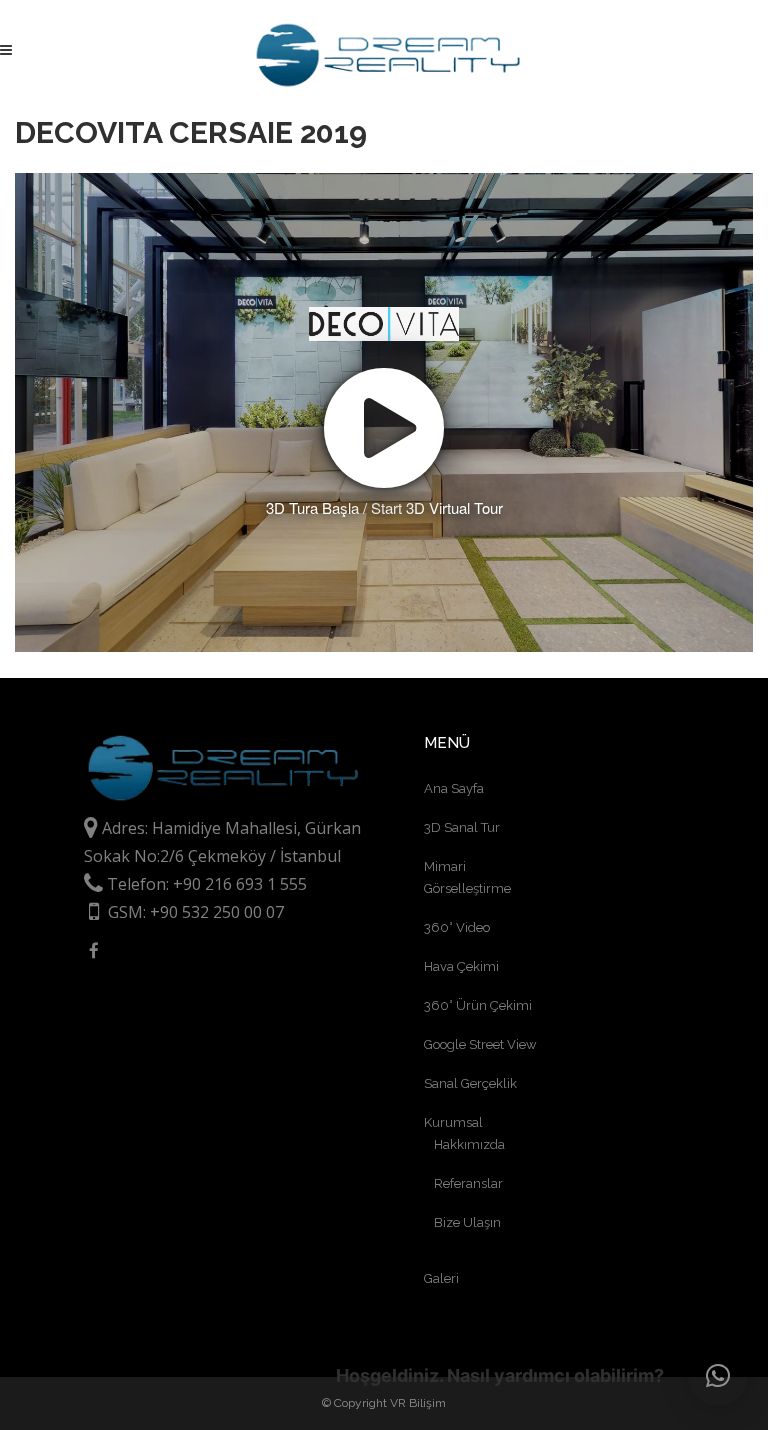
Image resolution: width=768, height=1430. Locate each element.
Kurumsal (453, 1122)
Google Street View (480, 1044)
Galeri (441, 1278)
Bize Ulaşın (467, 1222)
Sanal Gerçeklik (470, 1083)
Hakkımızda (469, 1144)
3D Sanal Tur (462, 827)
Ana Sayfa (454, 788)
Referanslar (468, 1183)
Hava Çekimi (461, 966)
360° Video (457, 927)
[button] (718, 1376)
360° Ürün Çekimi (478, 1005)
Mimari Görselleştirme (467, 877)
